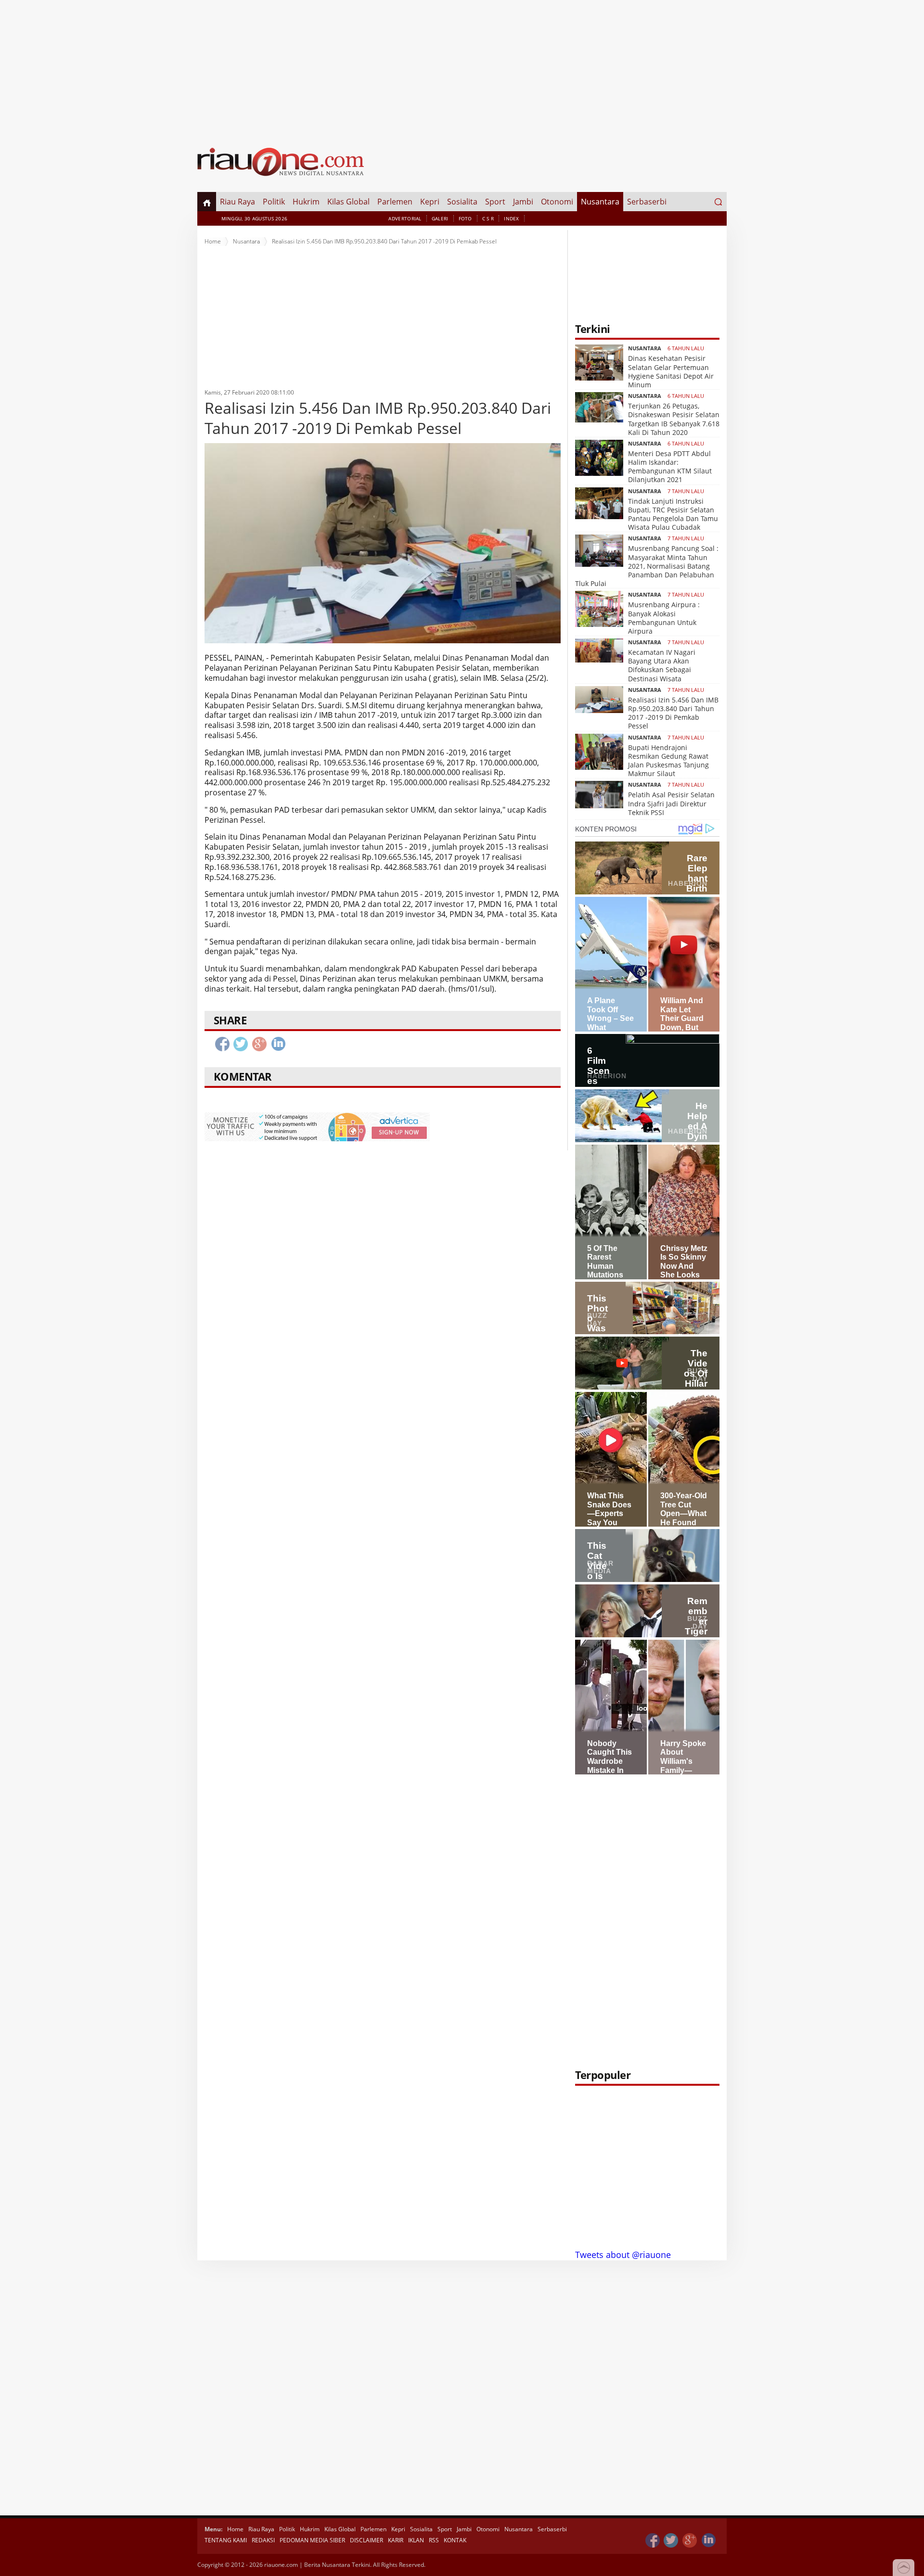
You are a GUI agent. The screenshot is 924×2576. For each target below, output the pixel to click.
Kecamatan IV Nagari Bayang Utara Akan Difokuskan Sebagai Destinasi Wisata (662, 665)
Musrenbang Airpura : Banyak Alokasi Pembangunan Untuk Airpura (664, 618)
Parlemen (395, 202)
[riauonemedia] (653, 2541)
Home (213, 241)
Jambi (523, 202)
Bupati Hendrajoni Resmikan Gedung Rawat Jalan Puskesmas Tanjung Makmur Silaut (668, 761)
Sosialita (462, 202)
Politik (274, 202)
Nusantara (600, 202)
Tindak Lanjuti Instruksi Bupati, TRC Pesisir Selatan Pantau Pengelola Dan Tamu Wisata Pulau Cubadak (673, 514)
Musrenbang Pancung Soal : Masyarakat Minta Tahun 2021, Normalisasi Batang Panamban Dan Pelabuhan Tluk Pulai (647, 566)
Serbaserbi (647, 202)
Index (512, 218)
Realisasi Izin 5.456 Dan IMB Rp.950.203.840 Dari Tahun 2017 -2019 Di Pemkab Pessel (673, 713)
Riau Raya (237, 202)
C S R (488, 218)
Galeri (440, 218)
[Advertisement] (462, 67)
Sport (495, 202)
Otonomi (557, 202)
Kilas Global (348, 202)
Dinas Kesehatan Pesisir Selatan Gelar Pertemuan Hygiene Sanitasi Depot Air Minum (671, 371)
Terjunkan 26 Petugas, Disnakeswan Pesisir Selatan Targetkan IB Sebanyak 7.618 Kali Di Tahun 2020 (674, 419)
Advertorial (405, 218)
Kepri (430, 202)
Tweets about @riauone (623, 2255)
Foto (465, 218)
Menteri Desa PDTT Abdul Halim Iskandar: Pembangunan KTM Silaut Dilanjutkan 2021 (670, 467)
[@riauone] (671, 2541)
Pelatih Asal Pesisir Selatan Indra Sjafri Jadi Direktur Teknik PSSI (671, 803)
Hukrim (306, 202)
